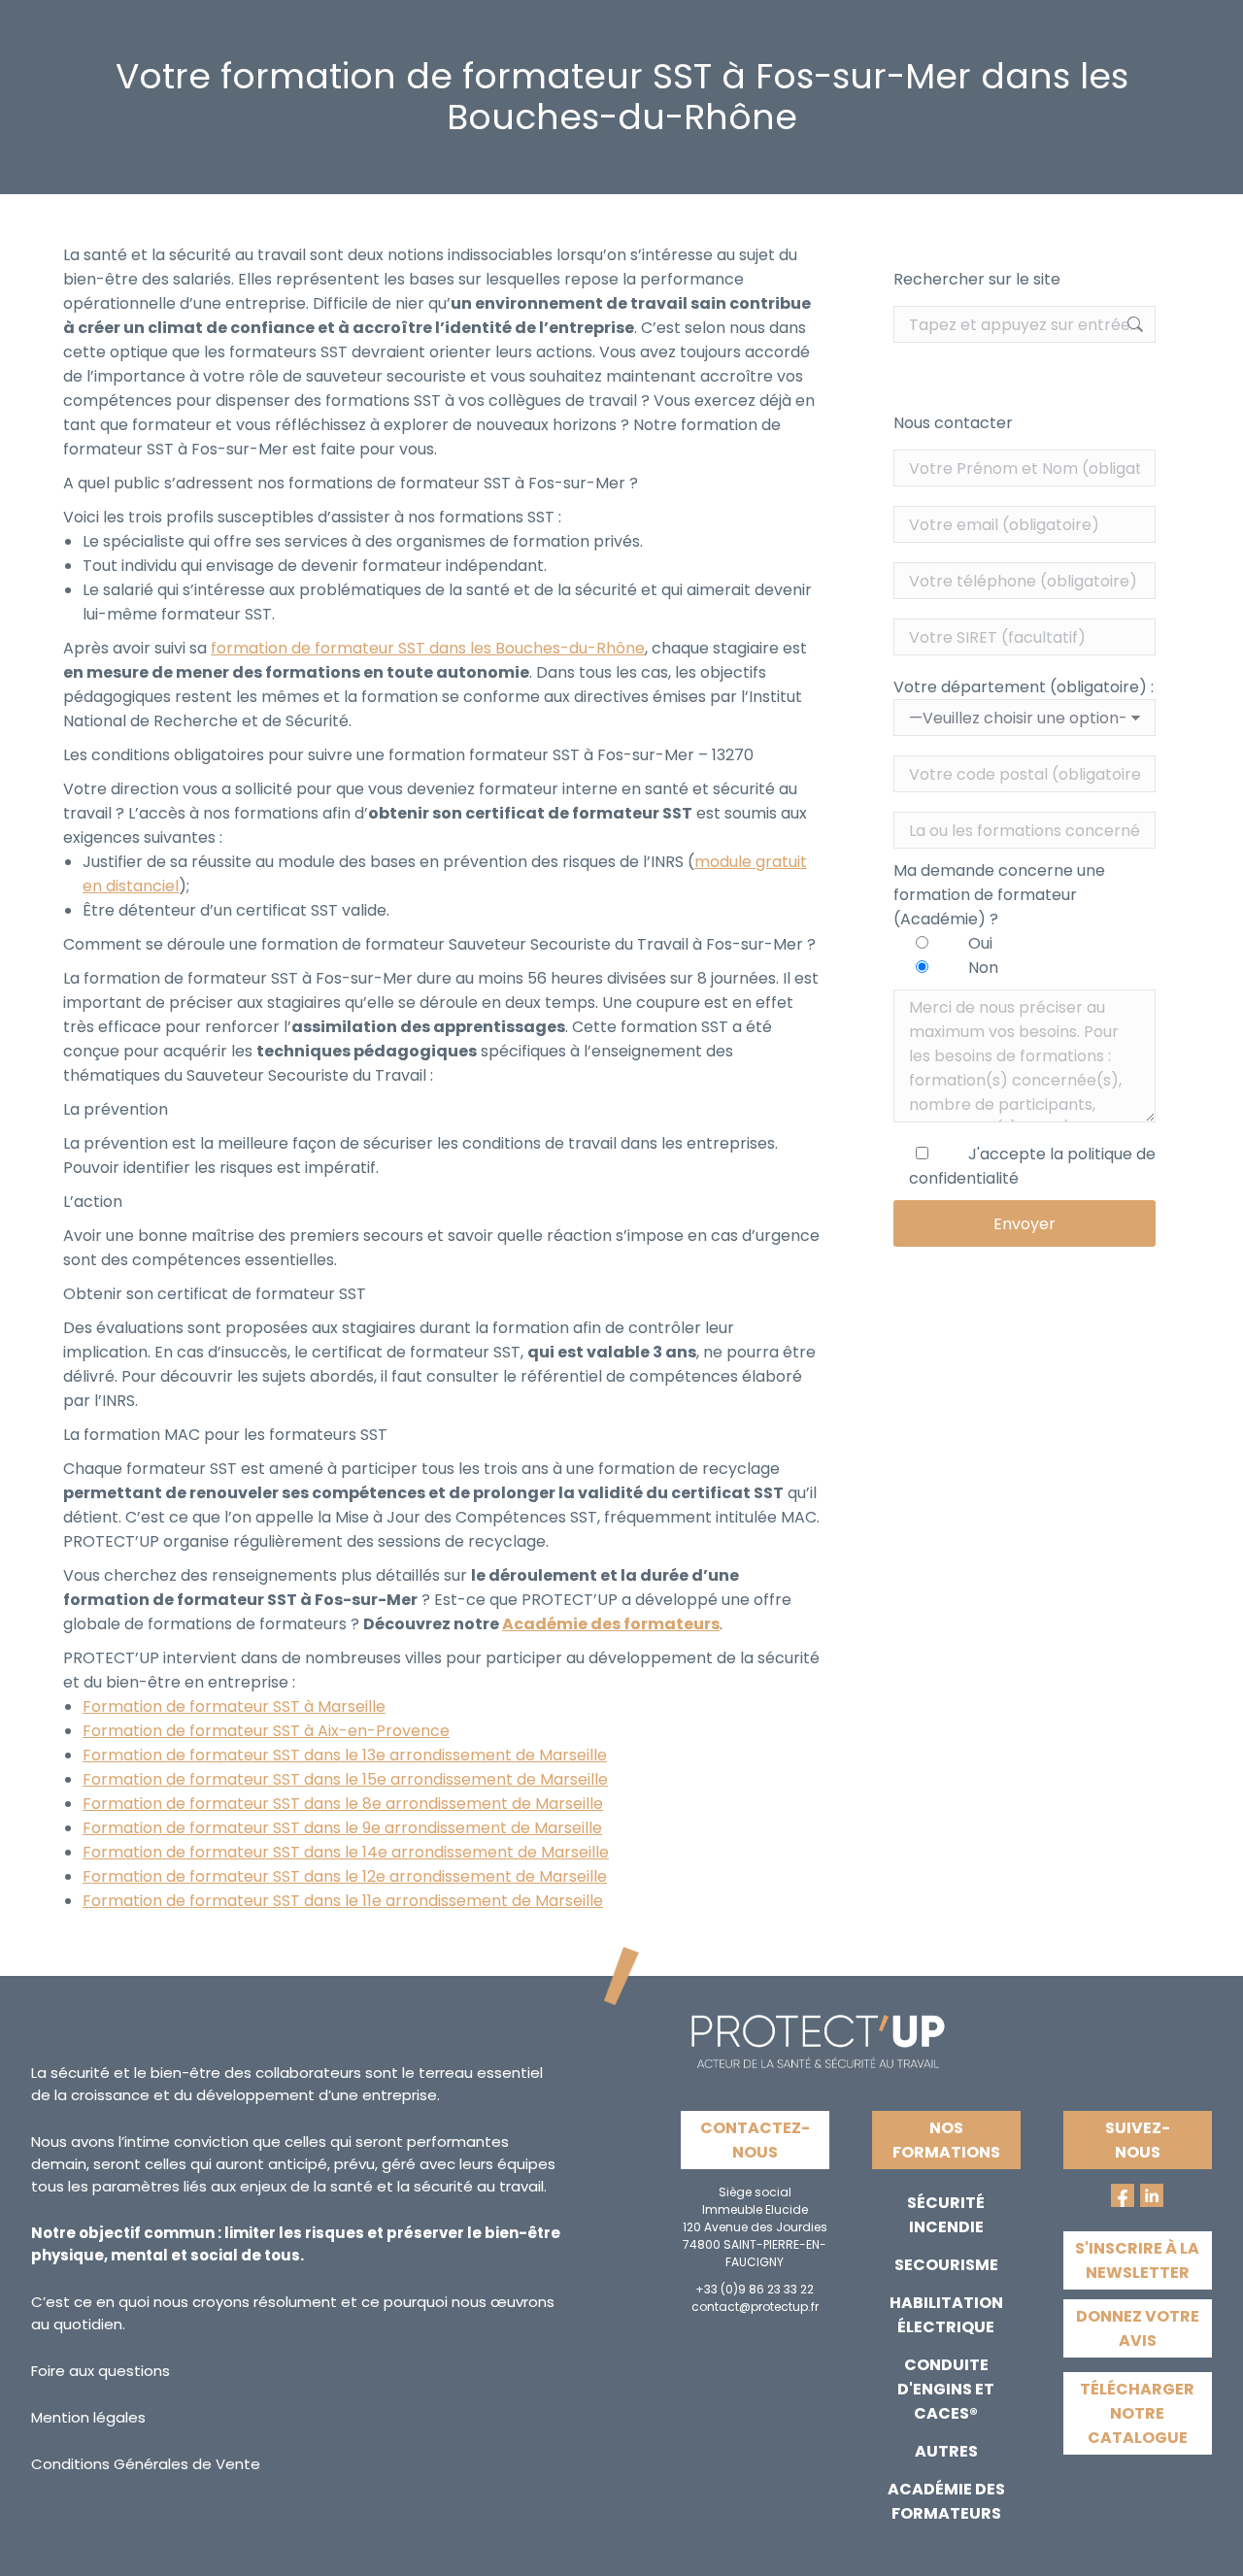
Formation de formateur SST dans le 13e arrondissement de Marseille (345, 1755)
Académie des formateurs (611, 1624)
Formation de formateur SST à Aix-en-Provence (266, 1731)
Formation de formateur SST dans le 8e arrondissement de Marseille (343, 1804)
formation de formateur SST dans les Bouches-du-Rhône (428, 648)
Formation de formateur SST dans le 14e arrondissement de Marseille (346, 1852)
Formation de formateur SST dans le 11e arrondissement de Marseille (343, 1901)
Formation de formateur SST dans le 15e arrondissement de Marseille (345, 1779)
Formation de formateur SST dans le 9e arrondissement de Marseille (342, 1828)
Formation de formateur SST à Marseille (234, 1706)
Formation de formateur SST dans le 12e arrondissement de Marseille (345, 1876)
